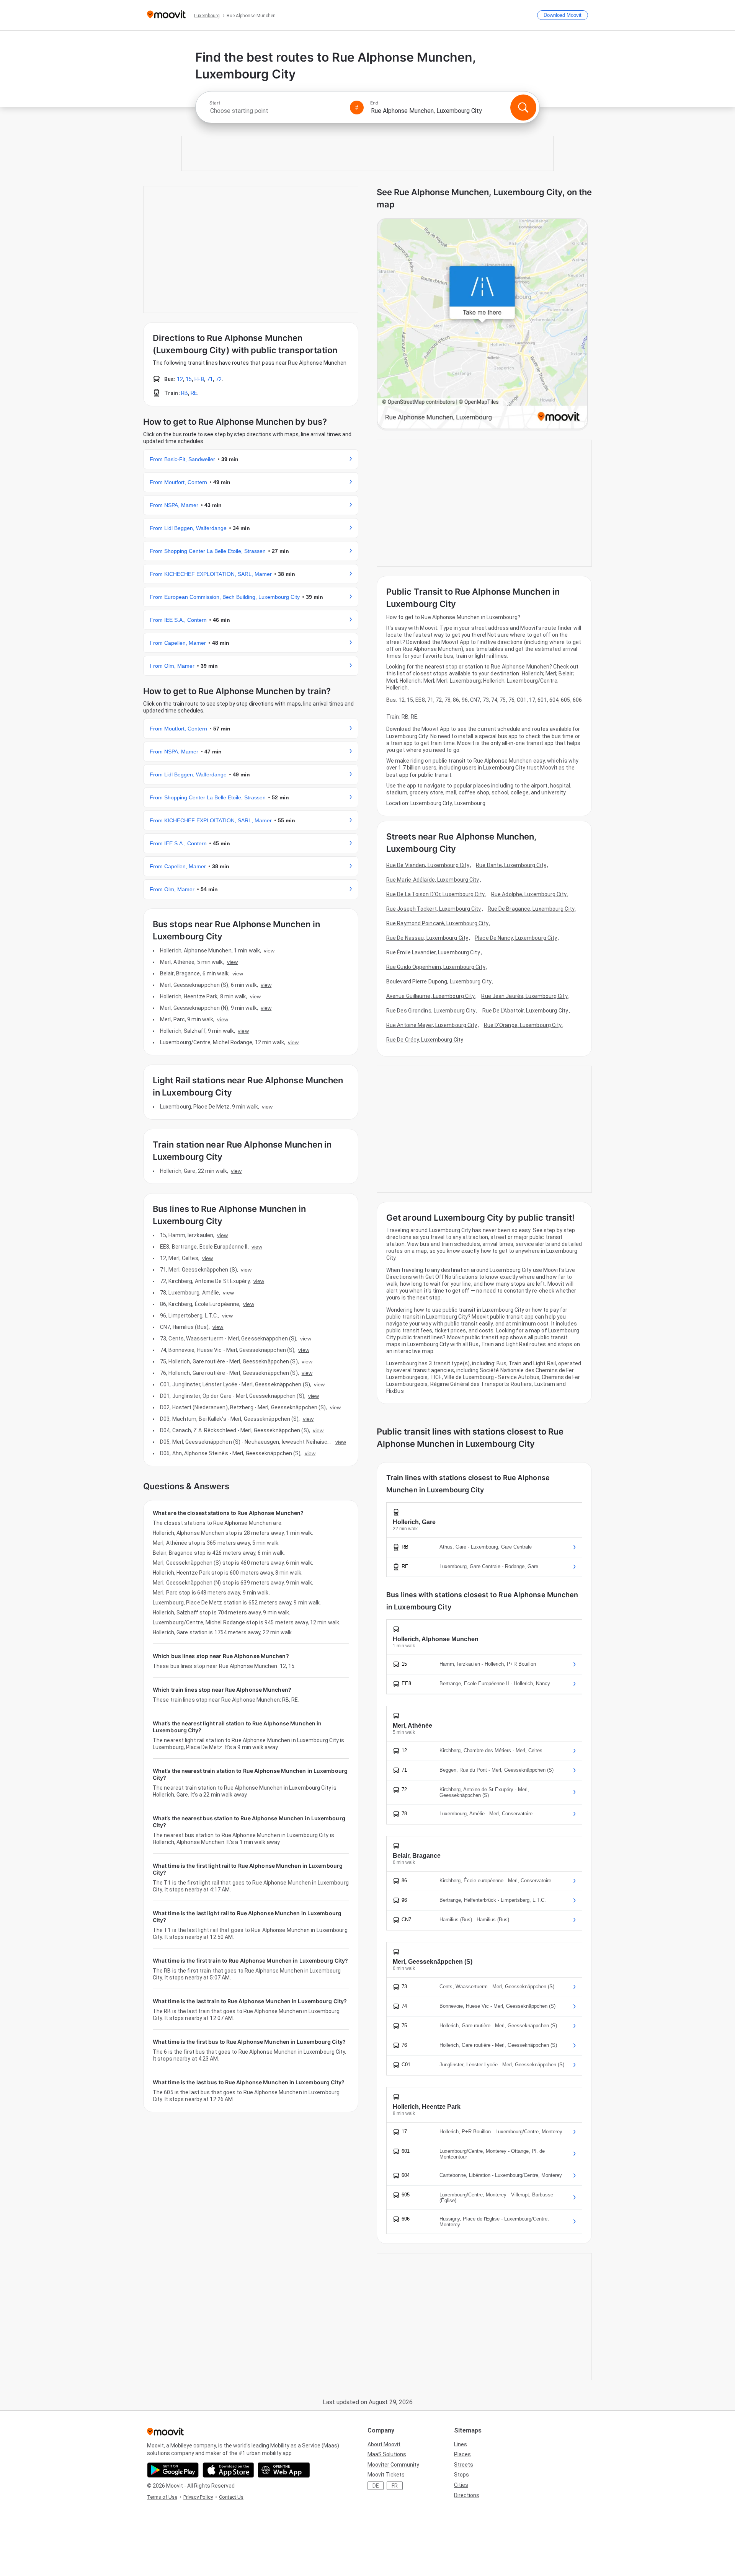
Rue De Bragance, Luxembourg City (531, 909)
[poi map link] (482, 324)
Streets (464, 2465)
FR (395, 2486)
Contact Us (231, 2497)
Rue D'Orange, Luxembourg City (523, 1025)
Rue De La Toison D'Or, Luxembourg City (435, 894)
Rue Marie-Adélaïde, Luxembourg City (433, 880)
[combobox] (276, 111)
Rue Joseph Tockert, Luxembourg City (434, 909)
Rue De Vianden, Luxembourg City (428, 865)
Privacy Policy (198, 2497)
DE (376, 2486)
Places (462, 2454)
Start (215, 103)
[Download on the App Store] (228, 2470)
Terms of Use (162, 2497)
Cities (461, 2485)
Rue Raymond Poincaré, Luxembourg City (437, 923)
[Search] (523, 108)
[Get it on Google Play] (173, 2470)
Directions (467, 2495)
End (374, 103)
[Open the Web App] (284, 2470)
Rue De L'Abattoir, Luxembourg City (525, 1011)
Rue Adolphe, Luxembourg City (529, 894)
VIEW (269, 951)
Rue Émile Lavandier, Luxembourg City (433, 952)
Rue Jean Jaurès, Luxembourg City (524, 996)
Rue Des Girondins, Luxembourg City (431, 1011)
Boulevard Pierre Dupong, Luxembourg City (439, 981)
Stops (461, 2475)
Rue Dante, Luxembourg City (511, 865)
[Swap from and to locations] (357, 108)
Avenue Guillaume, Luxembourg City (430, 996)
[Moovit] (166, 15)
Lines (461, 2444)
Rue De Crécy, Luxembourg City (425, 1040)
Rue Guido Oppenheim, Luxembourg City (436, 967)
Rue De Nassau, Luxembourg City (427, 938)
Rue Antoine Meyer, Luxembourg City (432, 1025)
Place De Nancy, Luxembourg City (516, 938)
